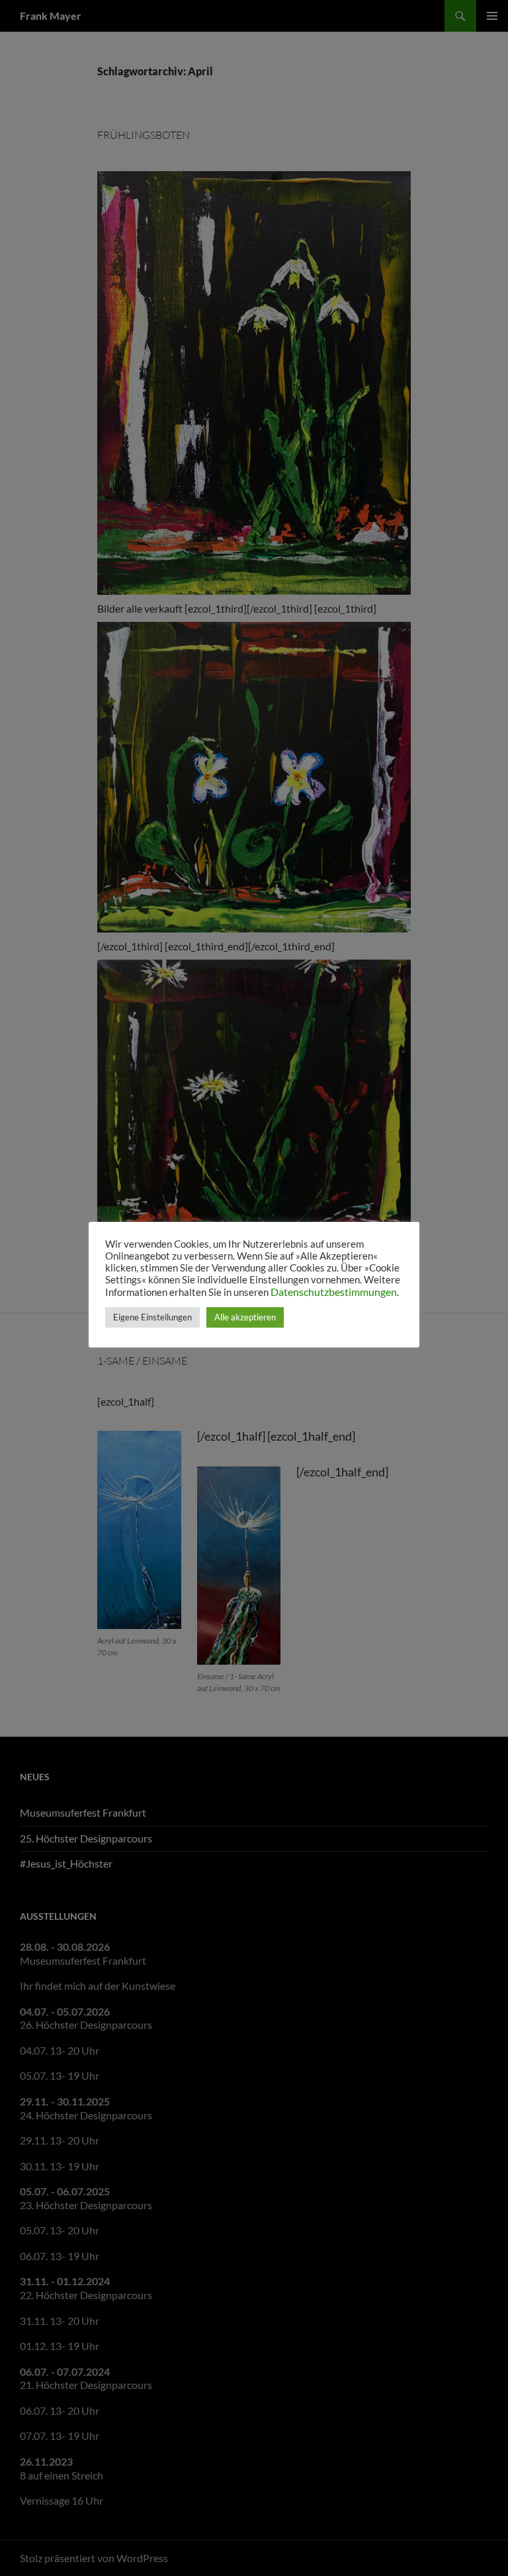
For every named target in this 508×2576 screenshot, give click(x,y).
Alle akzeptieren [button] (245, 1317)
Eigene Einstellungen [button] (152, 1317)
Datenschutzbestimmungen (334, 1292)
